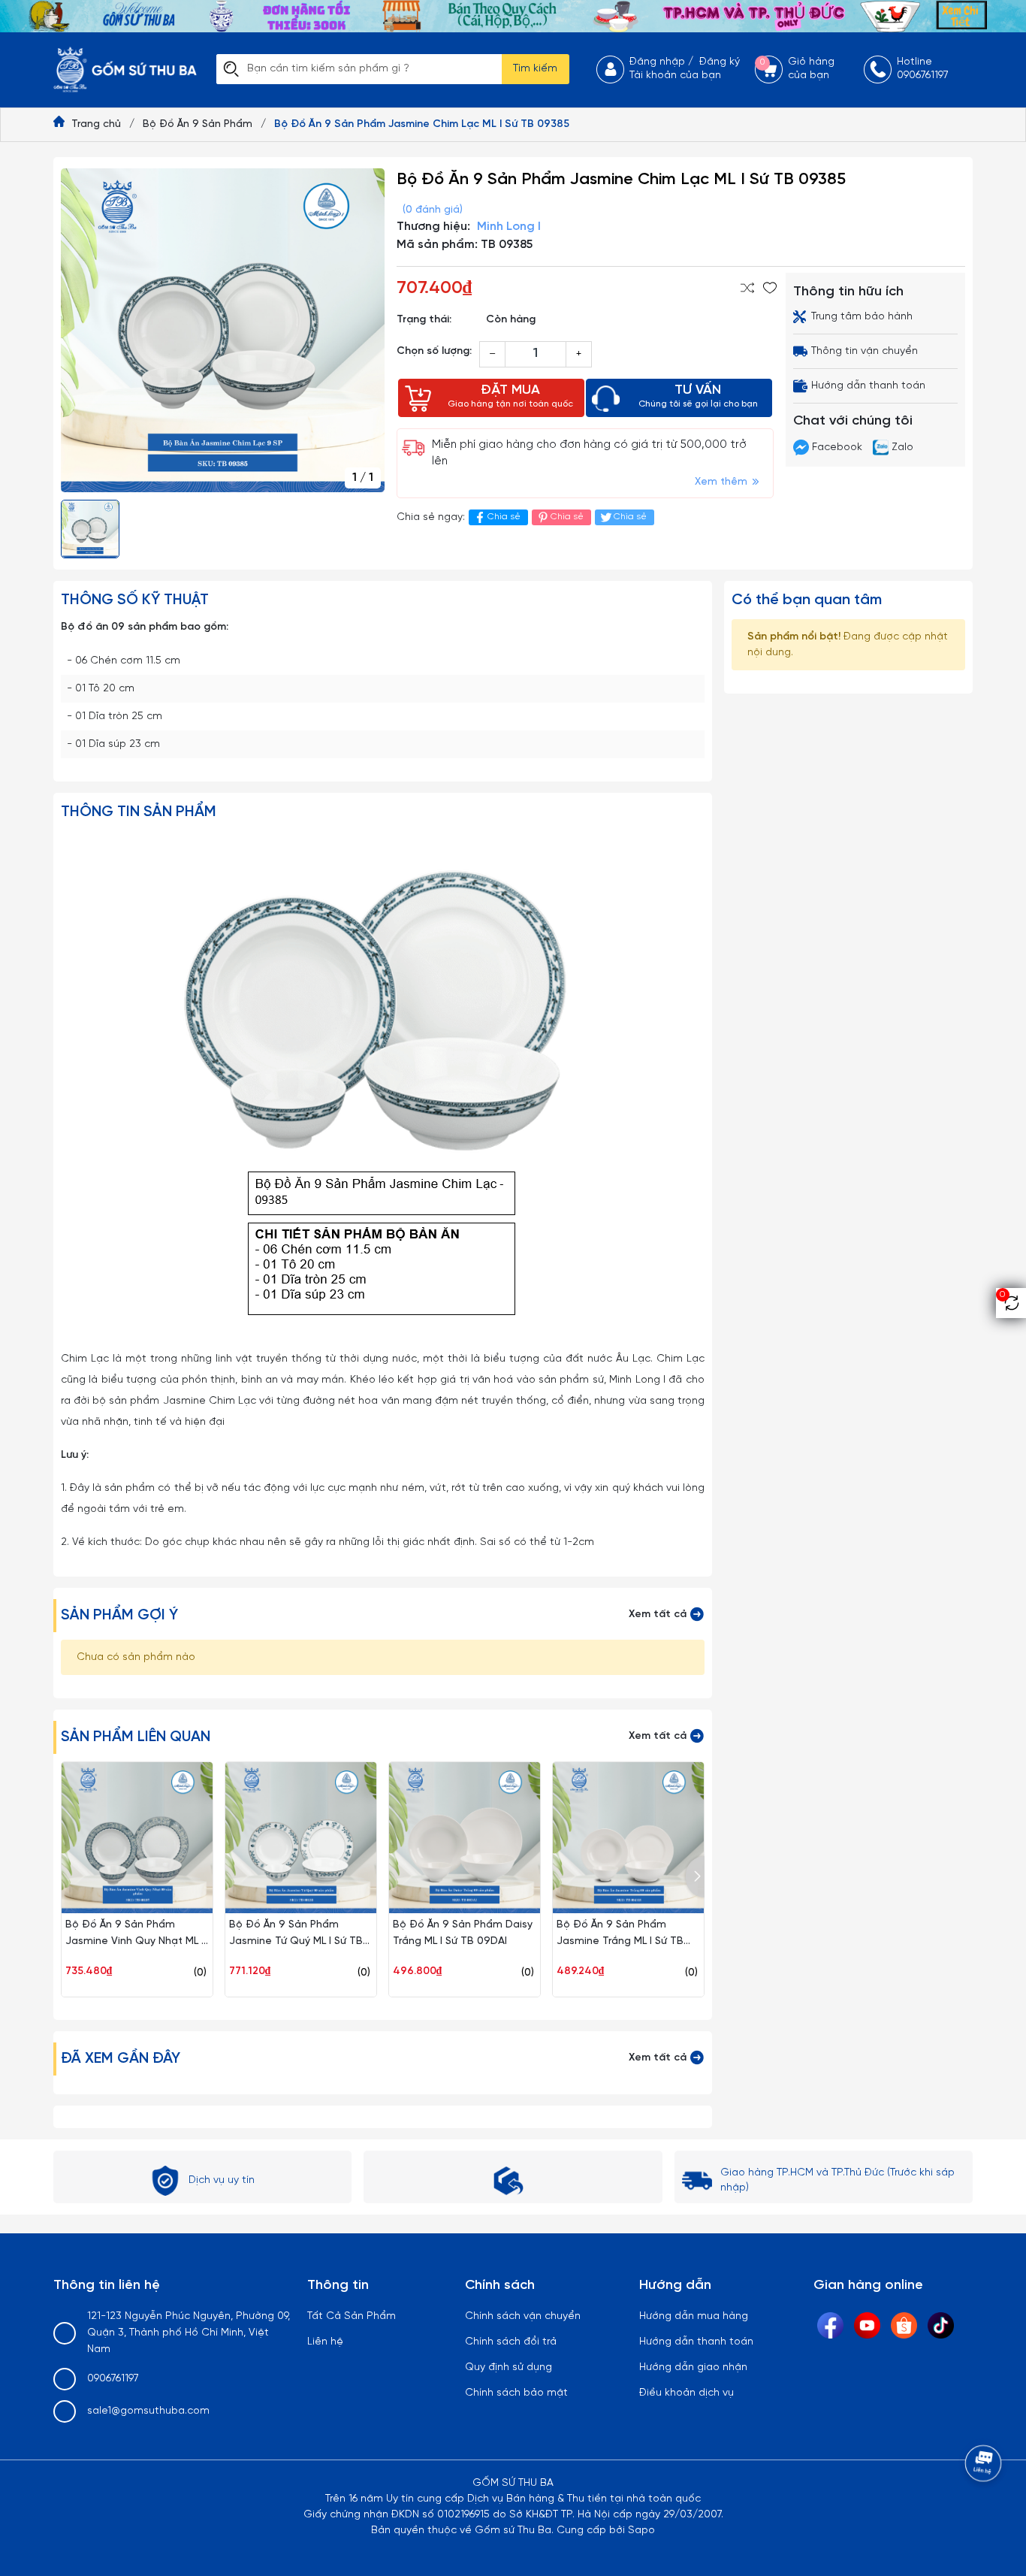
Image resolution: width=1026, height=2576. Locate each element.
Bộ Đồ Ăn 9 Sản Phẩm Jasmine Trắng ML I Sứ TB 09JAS (620, 1941)
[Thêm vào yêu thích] (770, 288)
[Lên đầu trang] (985, 2505)
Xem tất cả (659, 1615)
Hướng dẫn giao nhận (693, 2367)
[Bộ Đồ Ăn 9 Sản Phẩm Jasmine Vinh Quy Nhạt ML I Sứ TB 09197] (137, 1838)
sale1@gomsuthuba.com (148, 2411)
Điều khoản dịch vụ (687, 2393)
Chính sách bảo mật (516, 2393)
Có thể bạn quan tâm (807, 600)
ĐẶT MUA (510, 396)
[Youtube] (867, 2325)
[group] (223, 330)
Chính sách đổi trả (511, 2342)
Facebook (837, 447)
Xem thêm (723, 482)
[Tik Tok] (941, 2325)
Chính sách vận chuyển (523, 2316)
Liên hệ (325, 2342)
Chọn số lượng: (434, 351)
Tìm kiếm (535, 69)
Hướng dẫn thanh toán (696, 2342)
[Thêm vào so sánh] (747, 288)
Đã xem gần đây (121, 2059)
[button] (695, 1877)
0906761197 (113, 2379)
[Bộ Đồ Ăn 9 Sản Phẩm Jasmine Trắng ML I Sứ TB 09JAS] (628, 1838)
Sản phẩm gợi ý (119, 1615)
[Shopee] (904, 2325)
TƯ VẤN (698, 396)
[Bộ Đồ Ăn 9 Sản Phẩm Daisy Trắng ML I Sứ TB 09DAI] (465, 1838)
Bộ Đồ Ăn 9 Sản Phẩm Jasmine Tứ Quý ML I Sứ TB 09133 (296, 1941)
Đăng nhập (657, 62)
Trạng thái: (424, 320)
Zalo (901, 447)
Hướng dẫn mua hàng (694, 2316)
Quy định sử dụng (508, 2367)
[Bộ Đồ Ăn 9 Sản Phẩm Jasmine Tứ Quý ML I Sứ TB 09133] (301, 1838)
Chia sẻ (504, 517)
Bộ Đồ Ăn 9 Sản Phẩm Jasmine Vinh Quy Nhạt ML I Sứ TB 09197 (134, 1941)
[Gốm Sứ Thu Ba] (513, 16)
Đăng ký (720, 62)
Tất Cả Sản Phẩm (352, 2316)
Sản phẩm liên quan (136, 1737)
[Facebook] (830, 2325)
